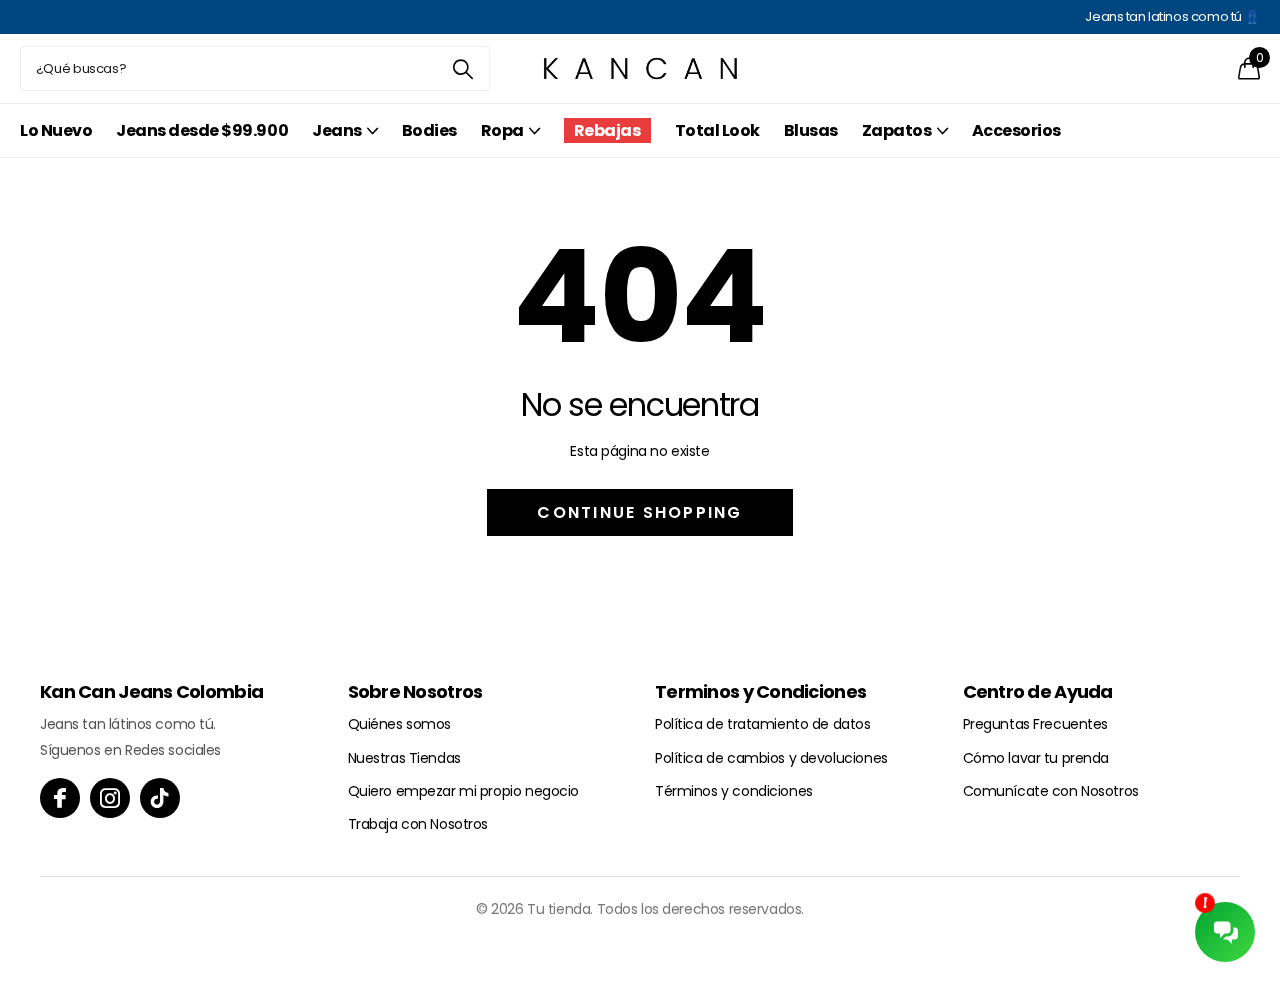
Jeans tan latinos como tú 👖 (1172, 16)
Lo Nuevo (56, 130)
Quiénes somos (400, 724)
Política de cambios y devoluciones (771, 758)
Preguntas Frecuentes (1036, 724)
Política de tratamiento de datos (763, 724)
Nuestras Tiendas (404, 758)
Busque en (462, 68)
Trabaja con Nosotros (418, 824)
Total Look (717, 130)
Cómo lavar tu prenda (1036, 758)
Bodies (429, 130)
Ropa (502, 130)
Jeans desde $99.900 (202, 130)
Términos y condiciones (734, 791)
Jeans (337, 130)
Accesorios (1016, 130)
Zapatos (897, 130)
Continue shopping (639, 512)
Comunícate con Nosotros (1051, 791)
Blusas (811, 130)
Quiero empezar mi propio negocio (464, 791)
